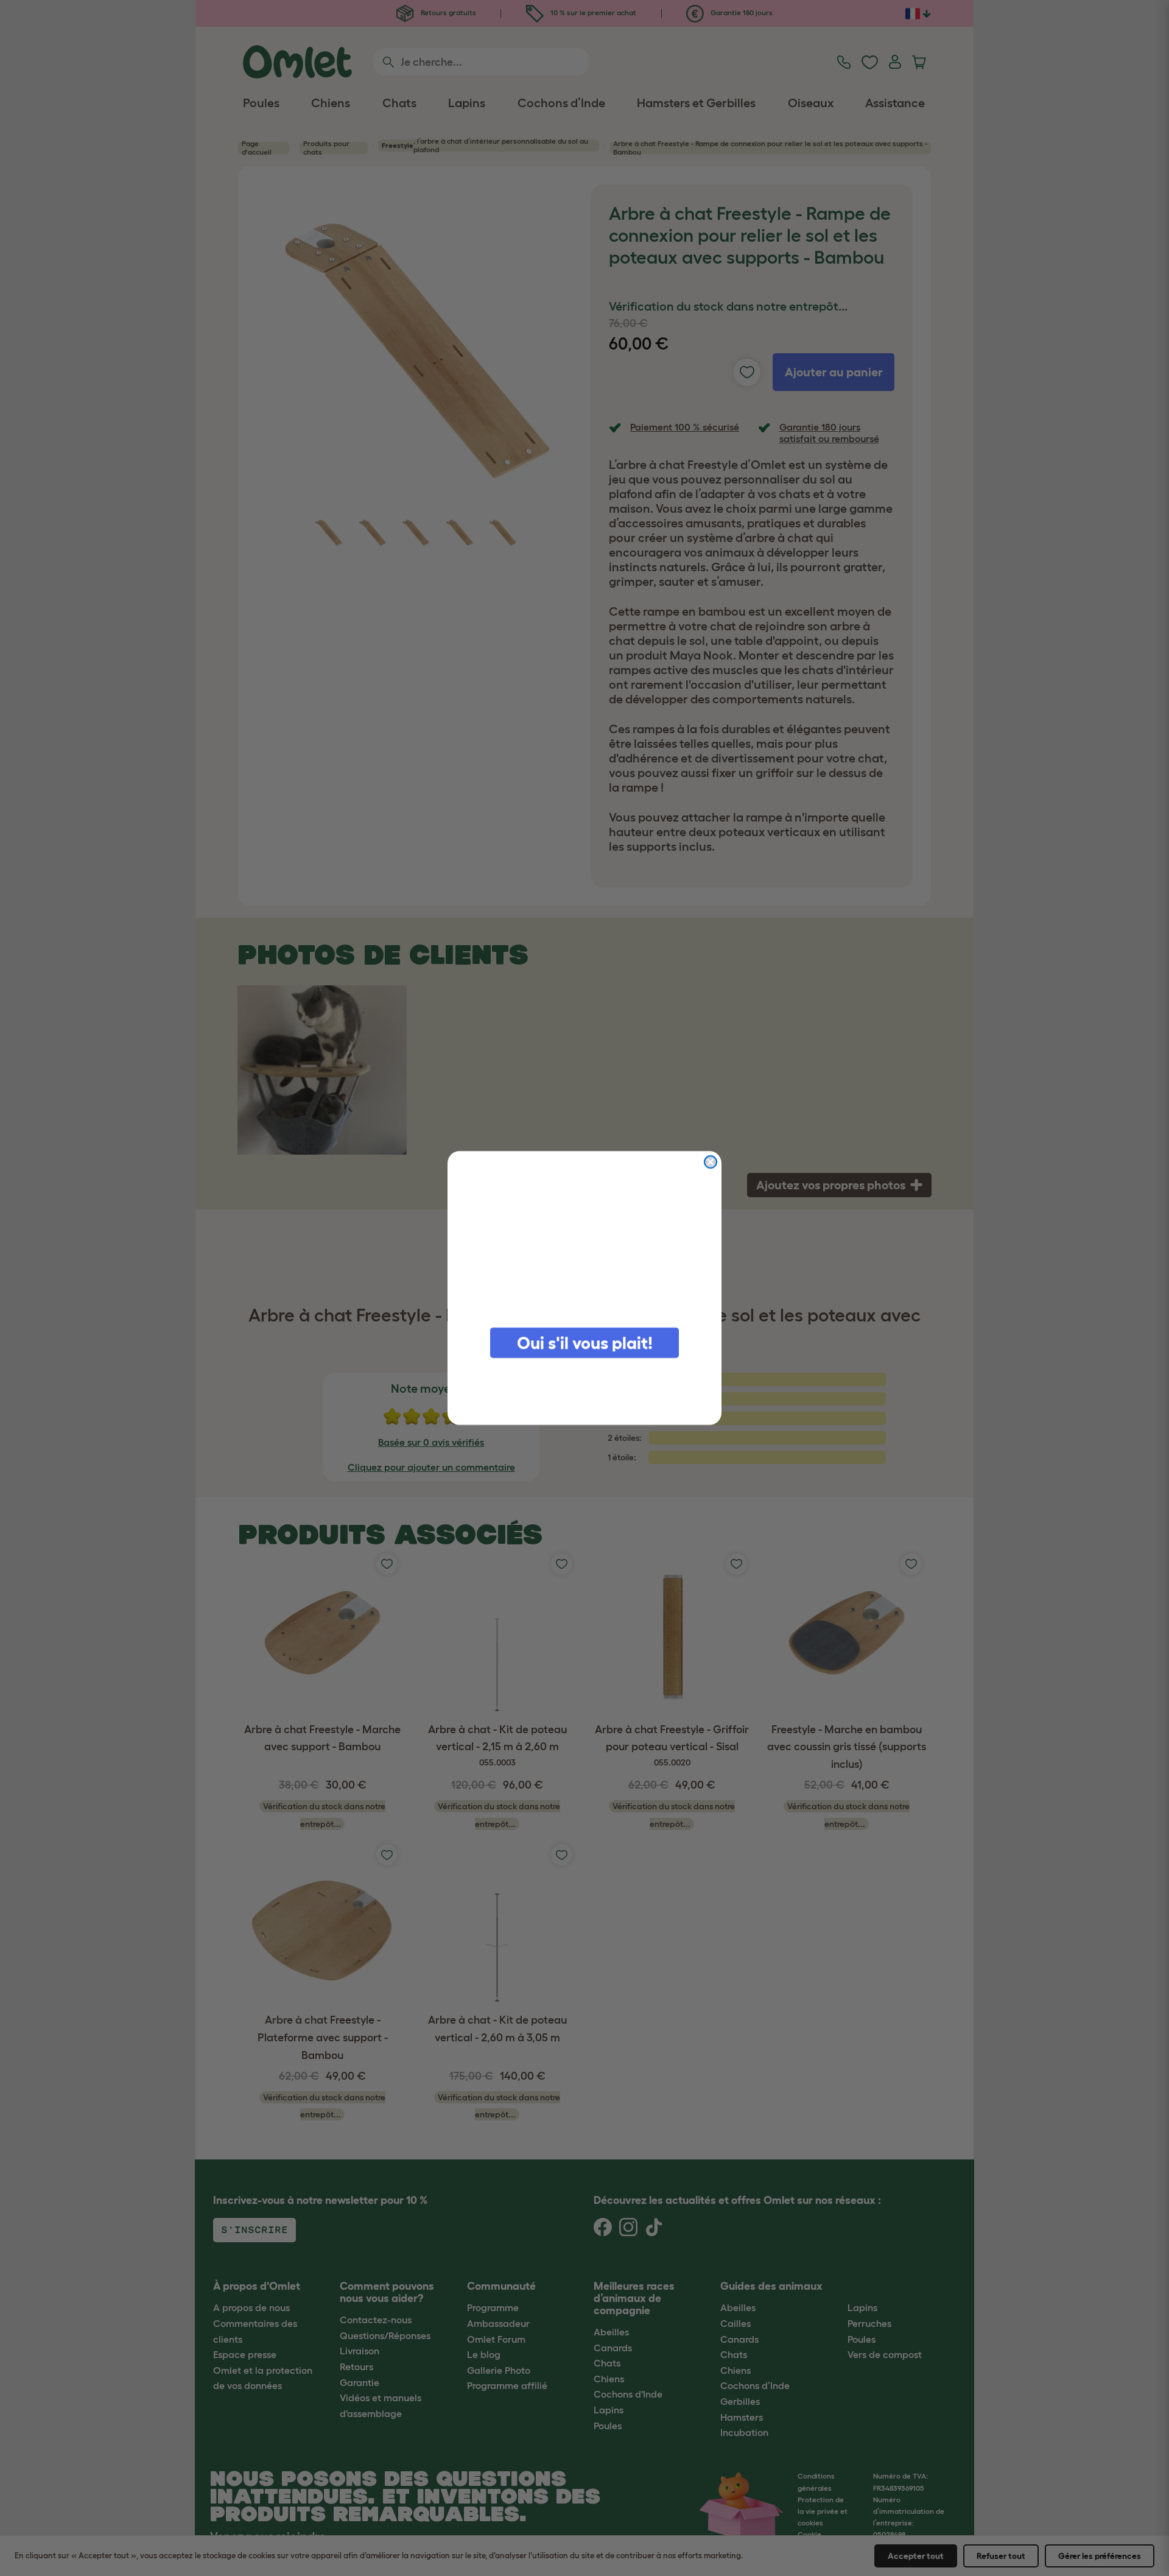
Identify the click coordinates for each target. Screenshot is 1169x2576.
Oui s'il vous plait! (585, 1343)
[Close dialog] (711, 1162)
